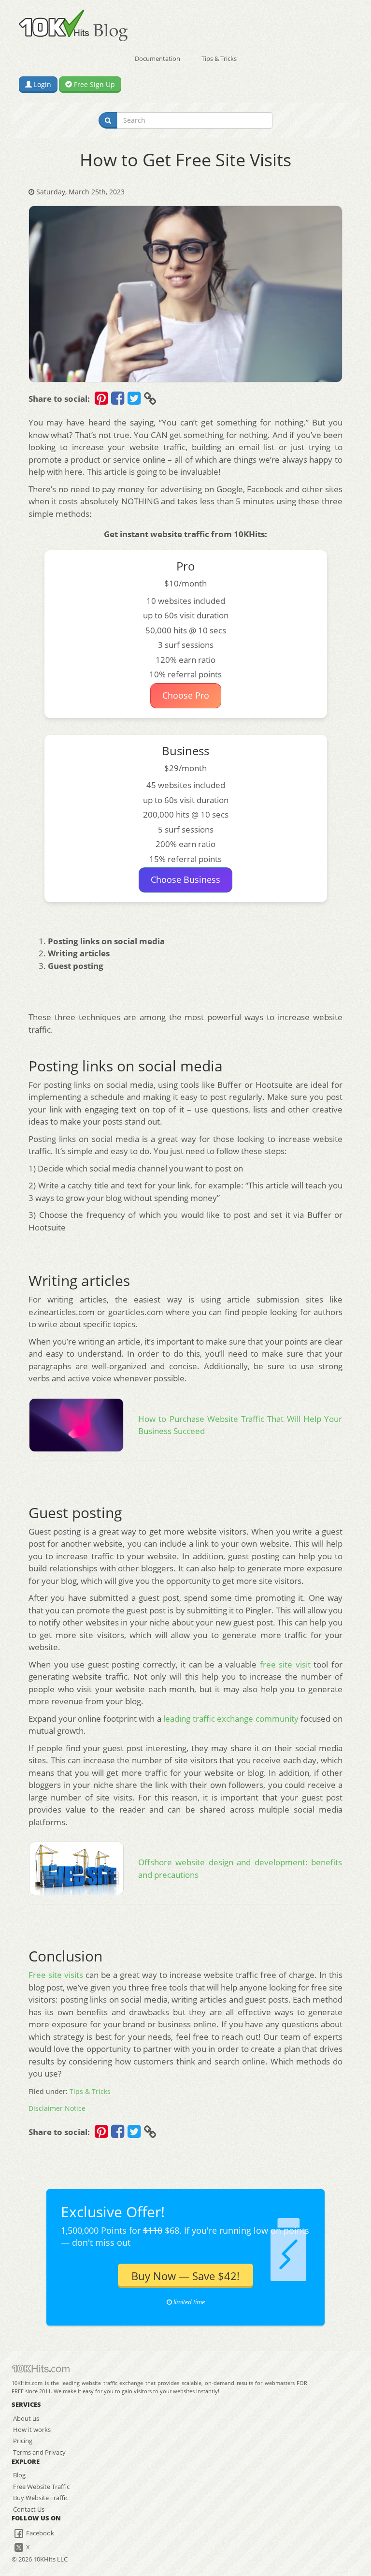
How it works (32, 2430)
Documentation (157, 59)
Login (42, 84)
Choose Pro (186, 695)
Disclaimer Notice (57, 2108)
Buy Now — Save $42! (185, 2276)
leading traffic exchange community (231, 1719)
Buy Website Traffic (41, 2498)
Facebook (39, 2533)
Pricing (23, 2441)
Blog (19, 2475)
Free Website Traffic (41, 2487)
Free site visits (56, 1975)
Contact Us (29, 2509)
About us (26, 2418)
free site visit (285, 1664)
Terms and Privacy (39, 2452)
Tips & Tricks (219, 59)
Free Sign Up (93, 84)
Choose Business (185, 879)
